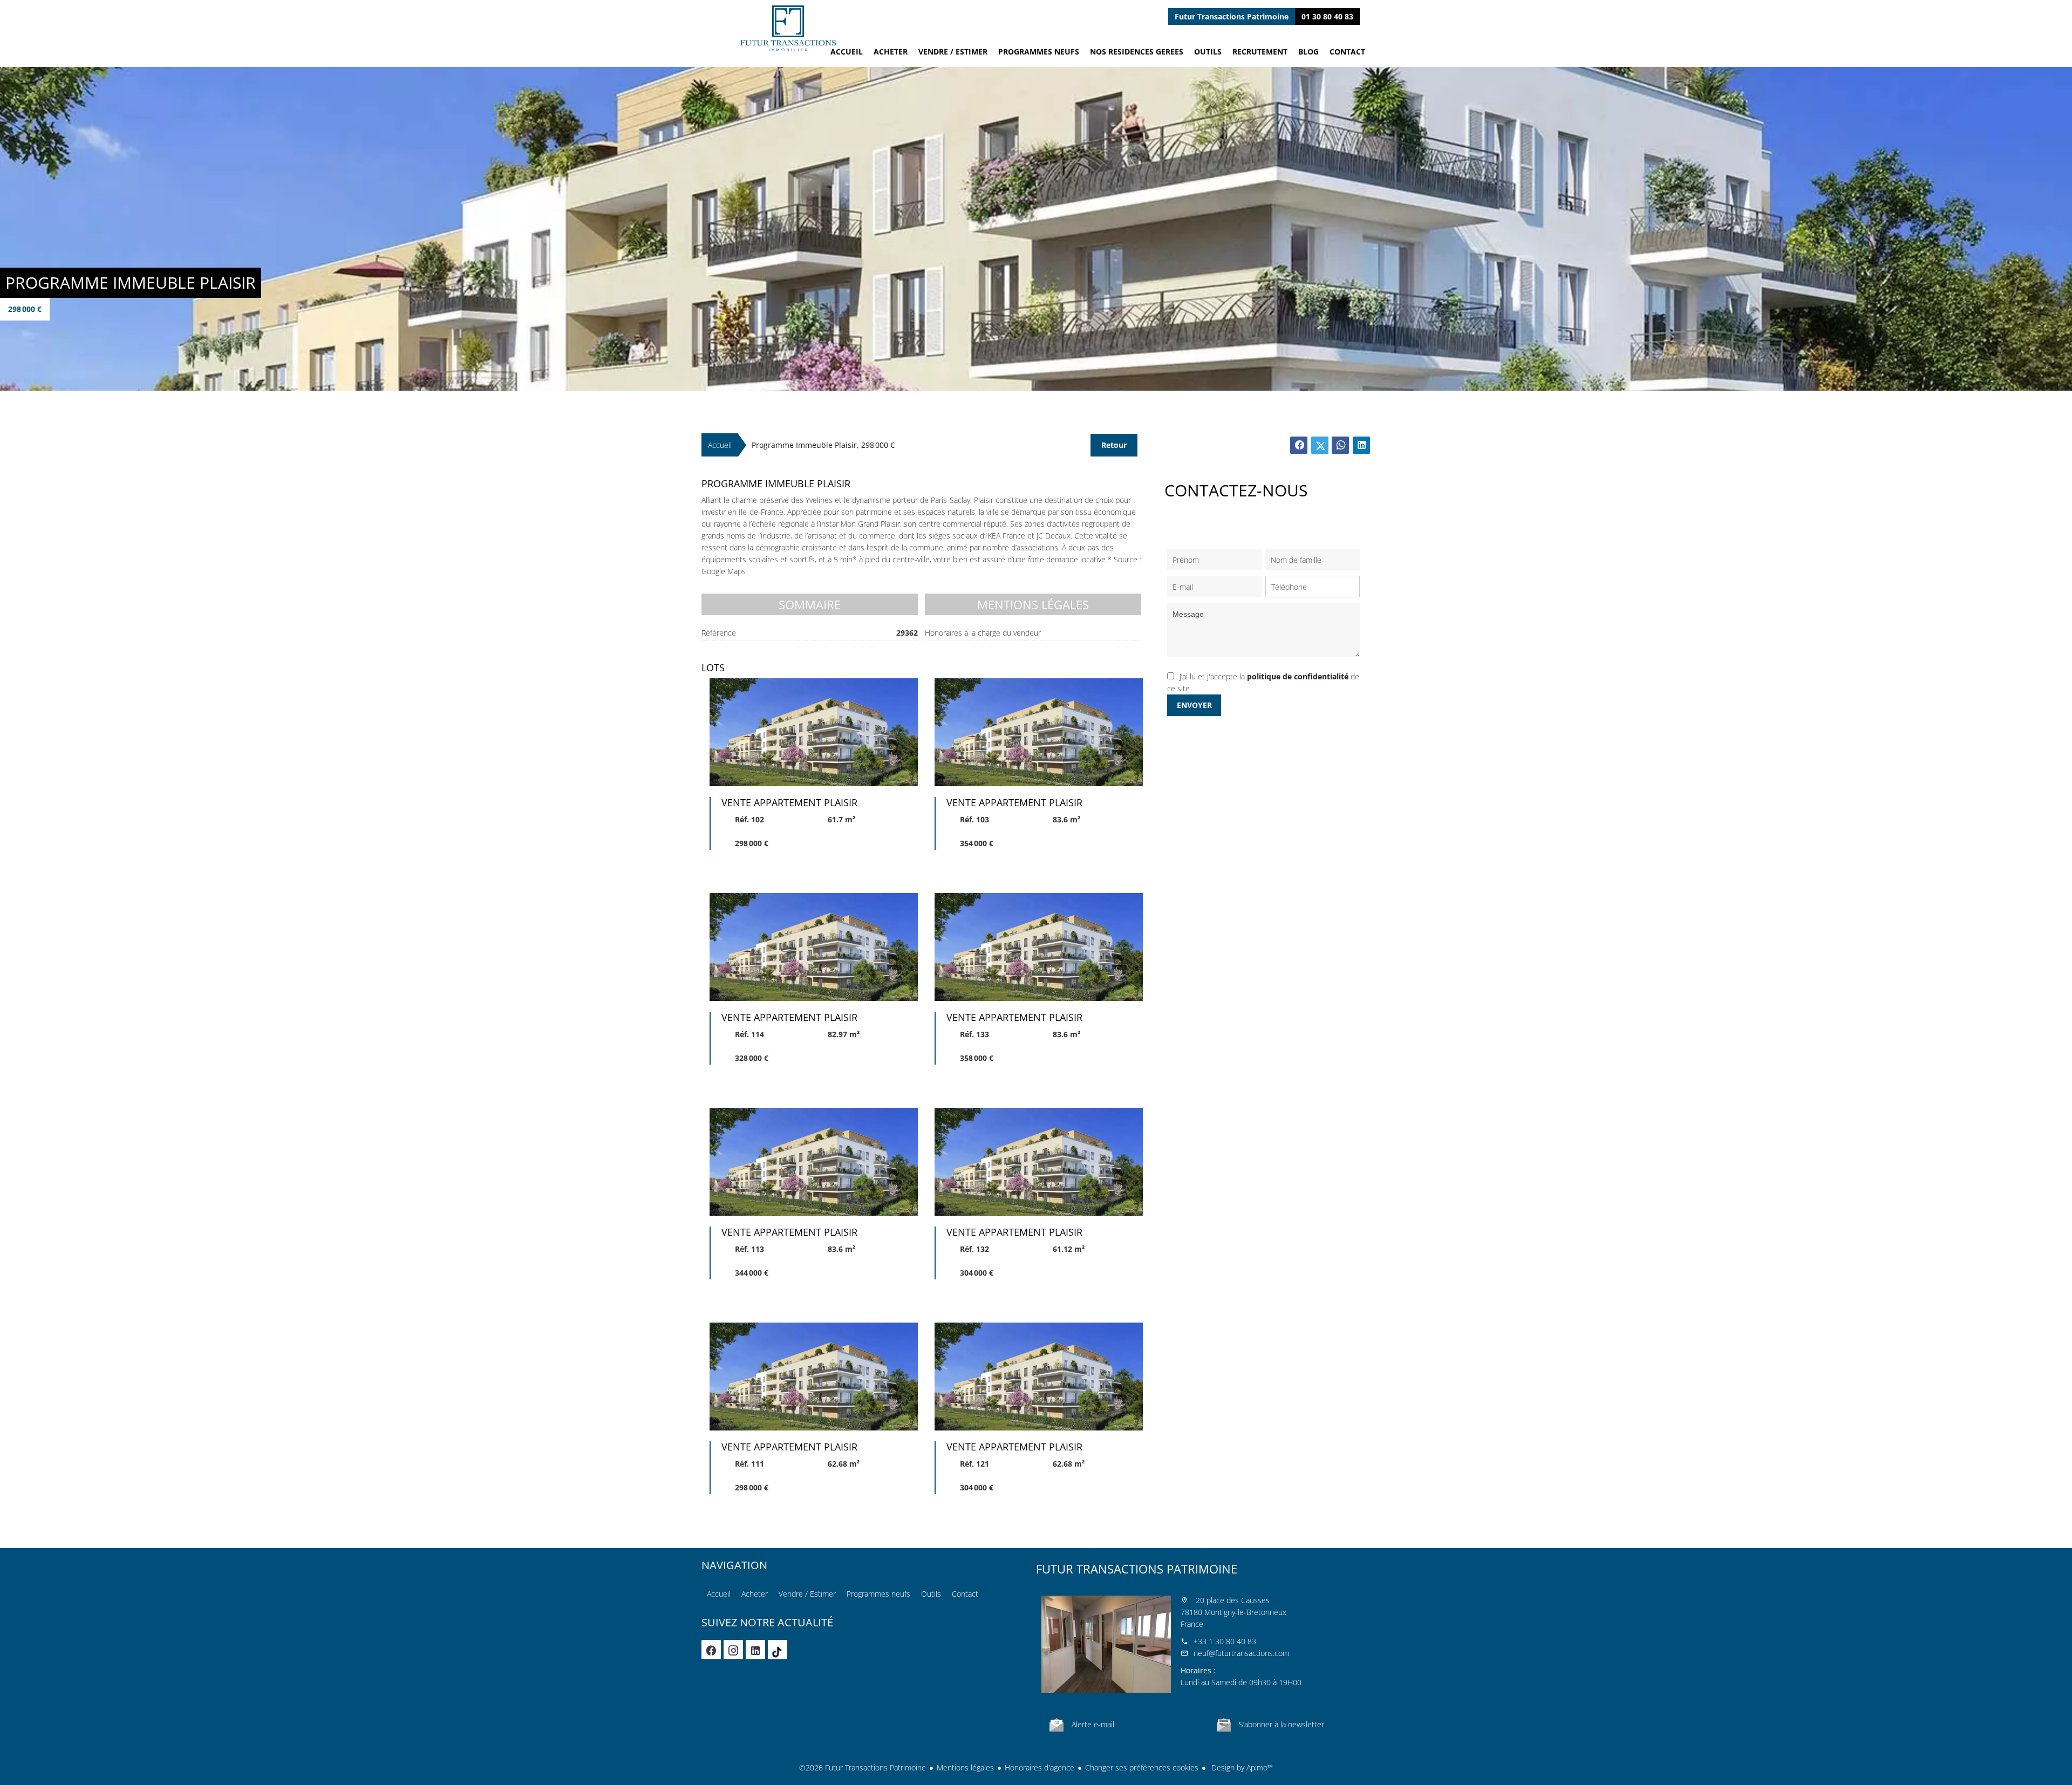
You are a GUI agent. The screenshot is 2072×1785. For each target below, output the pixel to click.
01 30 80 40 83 (1327, 16)
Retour (1114, 445)
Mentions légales (965, 1767)
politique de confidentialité (1298, 676)
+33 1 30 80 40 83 (1225, 1641)
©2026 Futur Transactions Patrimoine (863, 1767)
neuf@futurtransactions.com (1241, 1653)
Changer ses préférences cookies (1142, 1767)
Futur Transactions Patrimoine (1137, 1569)
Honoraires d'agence (1040, 1767)
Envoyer (1194, 705)
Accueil (788, 28)
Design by (1241, 1767)
